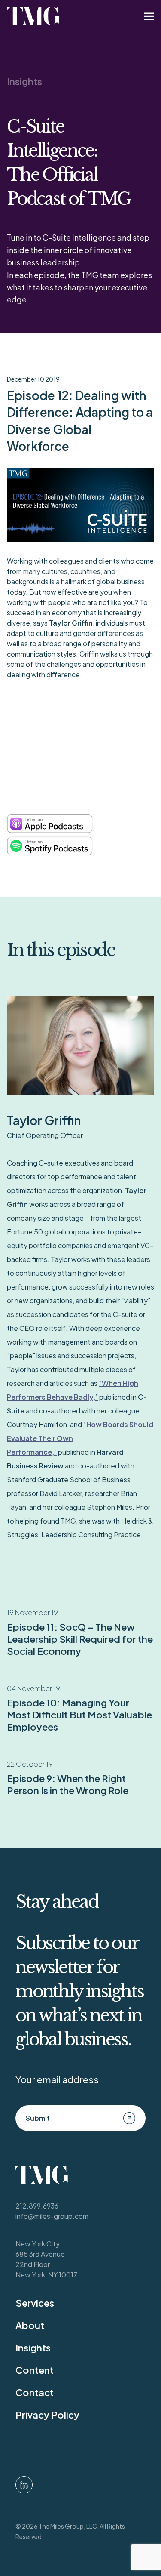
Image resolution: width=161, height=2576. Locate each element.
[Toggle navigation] (149, 16)
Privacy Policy (47, 2415)
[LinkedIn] (24, 2485)
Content (35, 2370)
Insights (24, 81)
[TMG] (33, 16)
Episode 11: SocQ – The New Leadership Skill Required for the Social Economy (80, 1639)
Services (35, 2303)
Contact (35, 2392)
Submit (38, 2118)
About (30, 2325)
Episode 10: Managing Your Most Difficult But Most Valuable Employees (79, 1715)
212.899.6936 (37, 2206)
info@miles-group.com (52, 2216)
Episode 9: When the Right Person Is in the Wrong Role (68, 1784)
